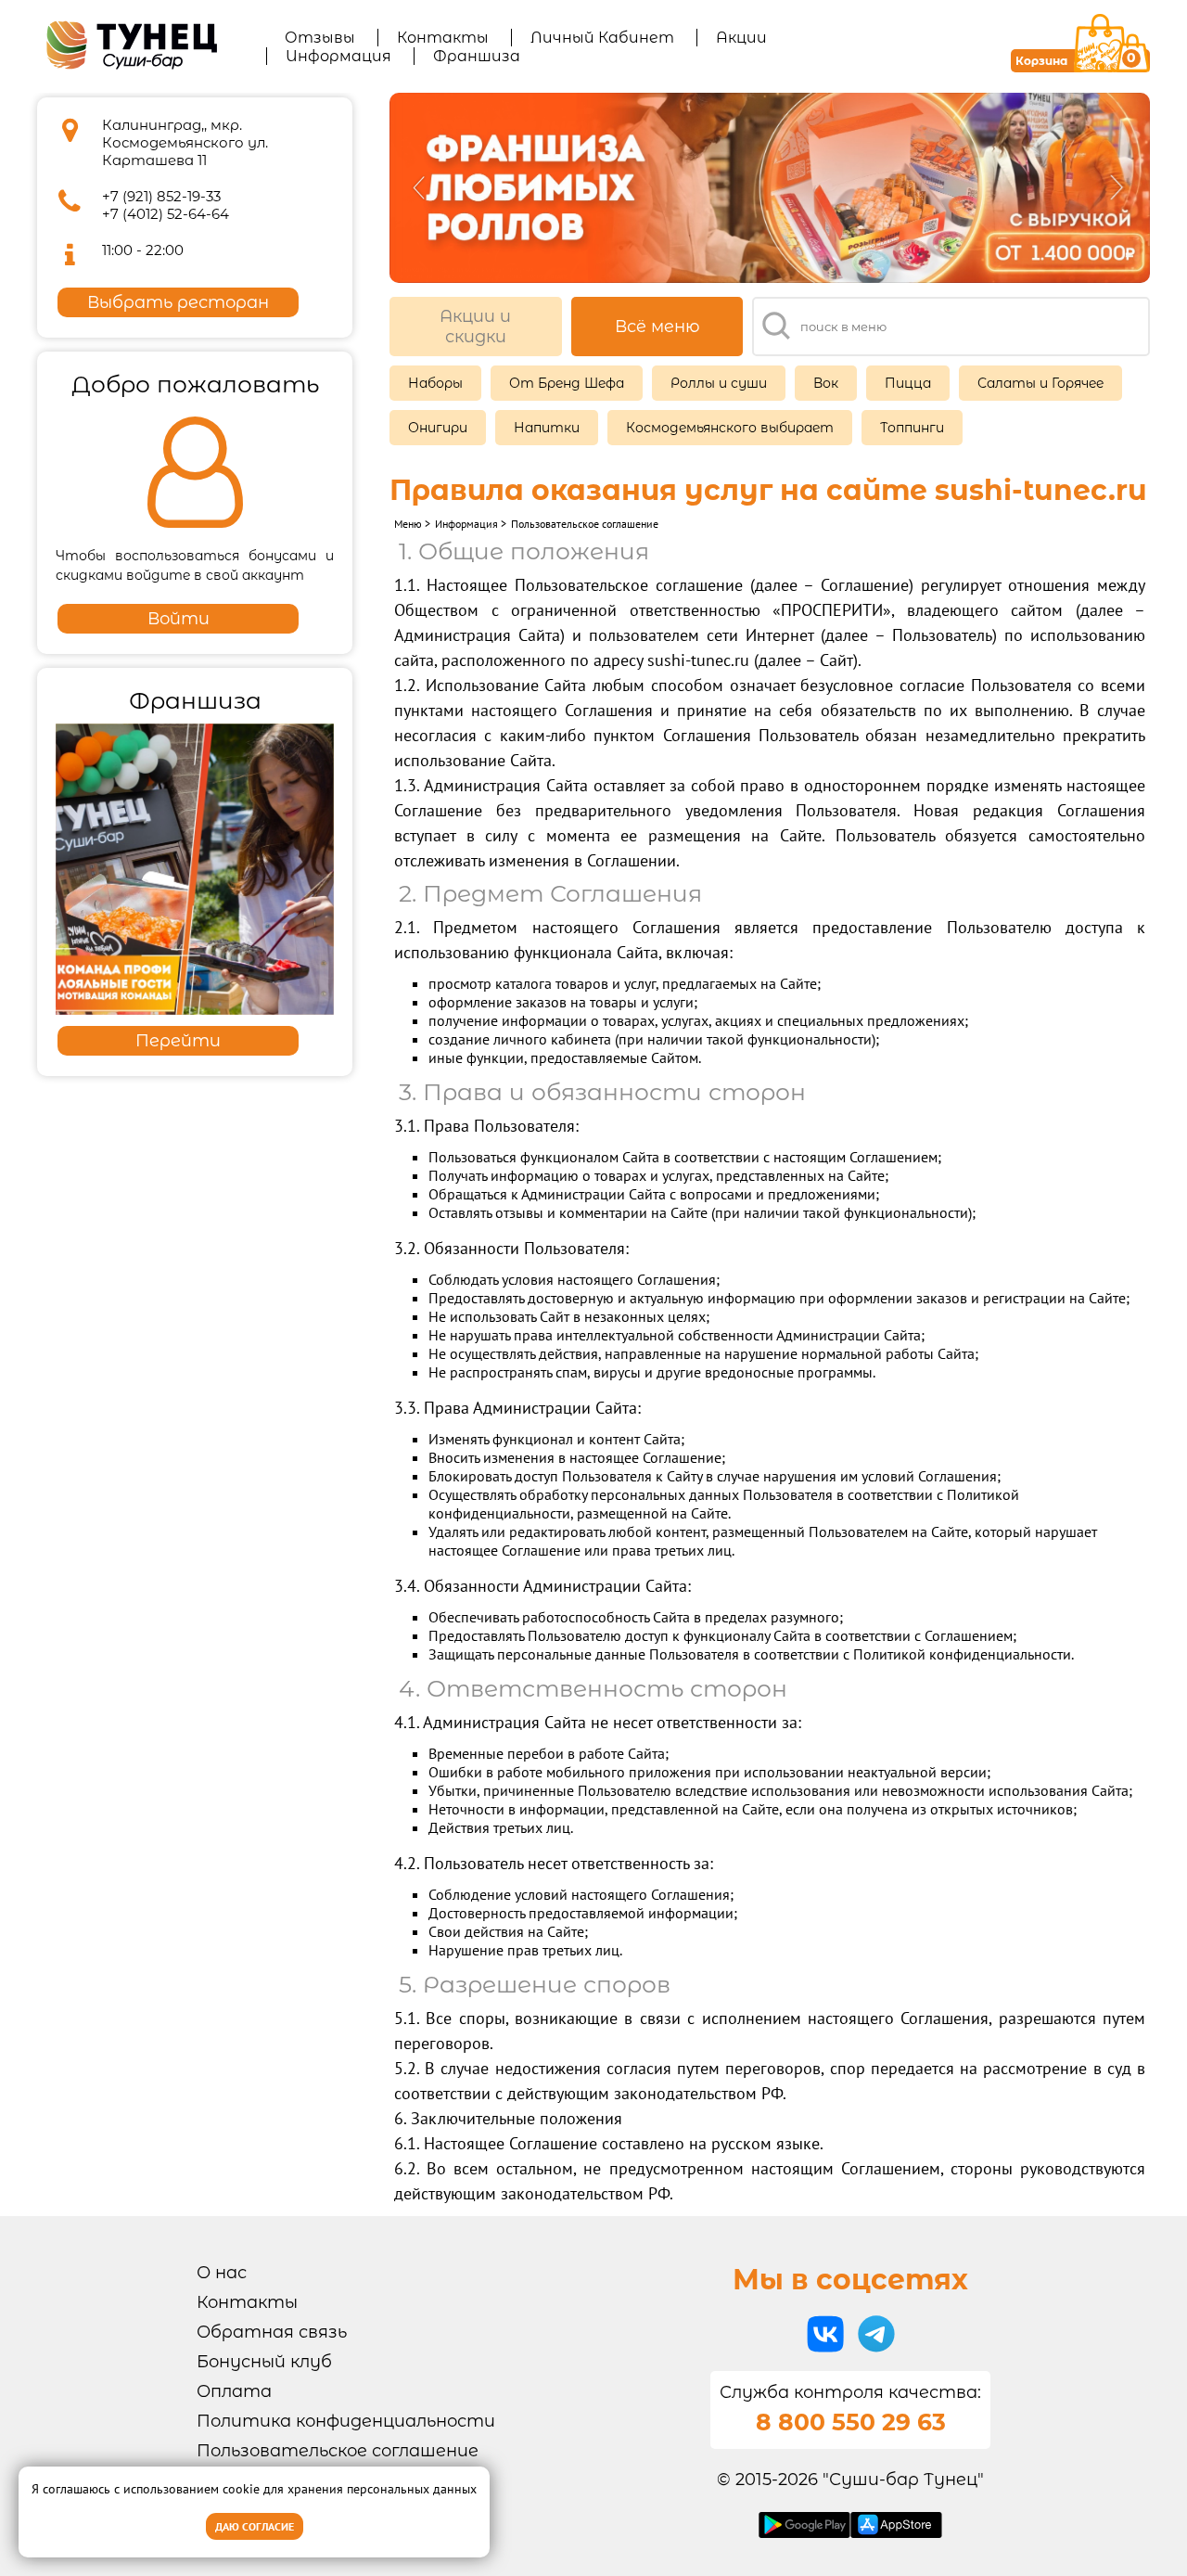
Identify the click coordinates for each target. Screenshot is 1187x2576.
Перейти (178, 1041)
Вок (826, 383)
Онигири (438, 428)
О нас (222, 2273)
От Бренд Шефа (567, 383)
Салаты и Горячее (1040, 383)
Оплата (234, 2391)
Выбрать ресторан (178, 302)
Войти (179, 619)
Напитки (547, 428)
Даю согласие (255, 2526)
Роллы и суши (719, 383)
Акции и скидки (475, 327)
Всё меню (657, 327)
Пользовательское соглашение (338, 2451)
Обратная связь (272, 2332)
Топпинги (912, 428)
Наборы (435, 383)
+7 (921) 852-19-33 (161, 196)
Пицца (908, 383)
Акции (741, 38)
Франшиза (477, 56)
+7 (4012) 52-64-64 (166, 214)
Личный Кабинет (602, 38)
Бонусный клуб (264, 2362)
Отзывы (320, 38)
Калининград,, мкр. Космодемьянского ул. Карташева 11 (185, 142)
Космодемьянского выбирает (730, 428)
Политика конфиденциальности (346, 2421)
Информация (338, 56)
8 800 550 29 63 (851, 2422)
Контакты (443, 38)
